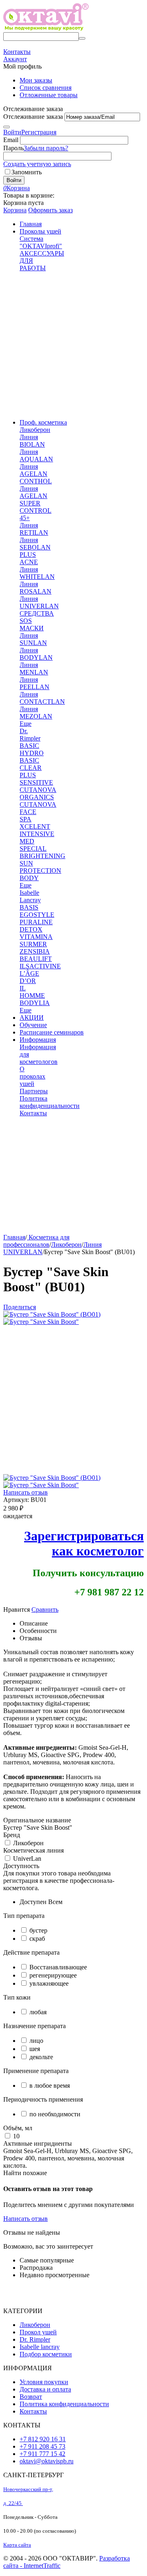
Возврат (31, 2397)
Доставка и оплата (45, 2389)
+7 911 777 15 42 (42, 2454)
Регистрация (39, 132)
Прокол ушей (38, 2332)
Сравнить (45, 1609)
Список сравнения (46, 88)
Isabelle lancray (40, 2347)
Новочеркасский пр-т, (28, 2489)
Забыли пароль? (46, 148)
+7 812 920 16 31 (43, 2439)
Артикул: (16, 1500)
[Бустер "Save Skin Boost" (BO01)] (52, 1314)
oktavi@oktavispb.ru (47, 2461)
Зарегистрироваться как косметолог (84, 1543)
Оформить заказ (50, 210)
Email (11, 140)
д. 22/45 (13, 2503)
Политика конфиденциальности (64, 2404)
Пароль (13, 148)
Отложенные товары (49, 95)
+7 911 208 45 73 (42, 2446)
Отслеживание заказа (33, 117)
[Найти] (82, 38)
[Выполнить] (7, 127)
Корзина (15, 210)
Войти (12, 132)
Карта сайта (17, 2545)
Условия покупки (44, 2382)
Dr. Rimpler (35, 2339)
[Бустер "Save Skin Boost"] (41, 1322)
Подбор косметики (46, 2354)
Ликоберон (35, 2325)
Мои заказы (36, 80)
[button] (20, 1307)
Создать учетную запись (37, 164)
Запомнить (27, 172)
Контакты (33, 2411)
